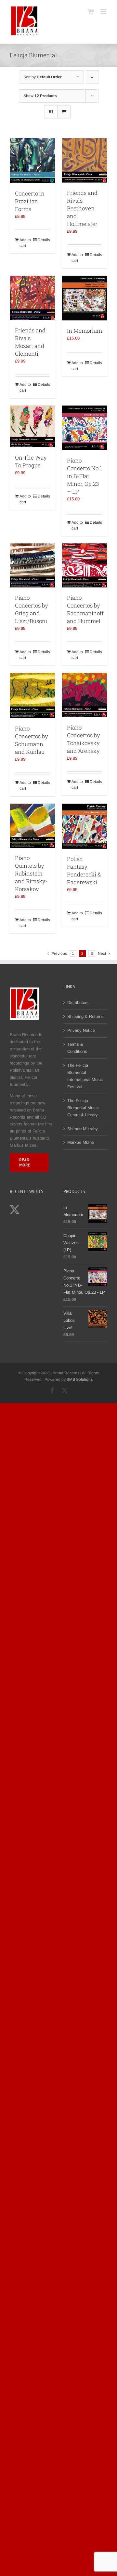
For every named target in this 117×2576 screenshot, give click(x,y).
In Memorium (84, 331)
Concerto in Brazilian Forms (30, 201)
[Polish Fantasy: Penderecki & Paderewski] (84, 826)
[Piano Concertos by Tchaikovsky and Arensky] (84, 695)
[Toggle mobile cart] (91, 11)
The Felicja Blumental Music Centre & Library (83, 1108)
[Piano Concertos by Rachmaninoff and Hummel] (84, 565)
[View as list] (64, 112)
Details (44, 240)
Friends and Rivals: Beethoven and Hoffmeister (82, 208)
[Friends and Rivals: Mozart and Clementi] (32, 298)
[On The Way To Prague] (32, 426)
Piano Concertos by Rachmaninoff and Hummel (85, 609)
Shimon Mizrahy (83, 1129)
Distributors (78, 1003)
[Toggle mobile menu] (104, 11)
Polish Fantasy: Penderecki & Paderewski (84, 870)
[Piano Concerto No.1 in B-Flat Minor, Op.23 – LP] (84, 428)
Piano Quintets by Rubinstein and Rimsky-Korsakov (31, 873)
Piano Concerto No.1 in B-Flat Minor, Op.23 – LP (84, 476)
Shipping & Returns (85, 1016)
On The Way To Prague (31, 461)
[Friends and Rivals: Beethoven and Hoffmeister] (84, 160)
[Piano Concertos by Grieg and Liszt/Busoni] (32, 566)
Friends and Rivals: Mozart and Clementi (30, 342)
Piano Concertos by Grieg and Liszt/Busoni (32, 609)
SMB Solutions (80, 1379)
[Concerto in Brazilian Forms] (32, 161)
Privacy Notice (81, 1030)
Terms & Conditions (77, 1048)
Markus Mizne (81, 1142)
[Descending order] (92, 77)
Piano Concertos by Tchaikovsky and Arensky (84, 739)
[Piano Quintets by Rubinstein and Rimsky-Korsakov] (32, 826)
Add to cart (25, 243)
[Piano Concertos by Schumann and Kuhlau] (32, 696)
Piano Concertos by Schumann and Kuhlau (32, 740)
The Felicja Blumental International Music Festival (85, 1076)
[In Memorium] (84, 298)
